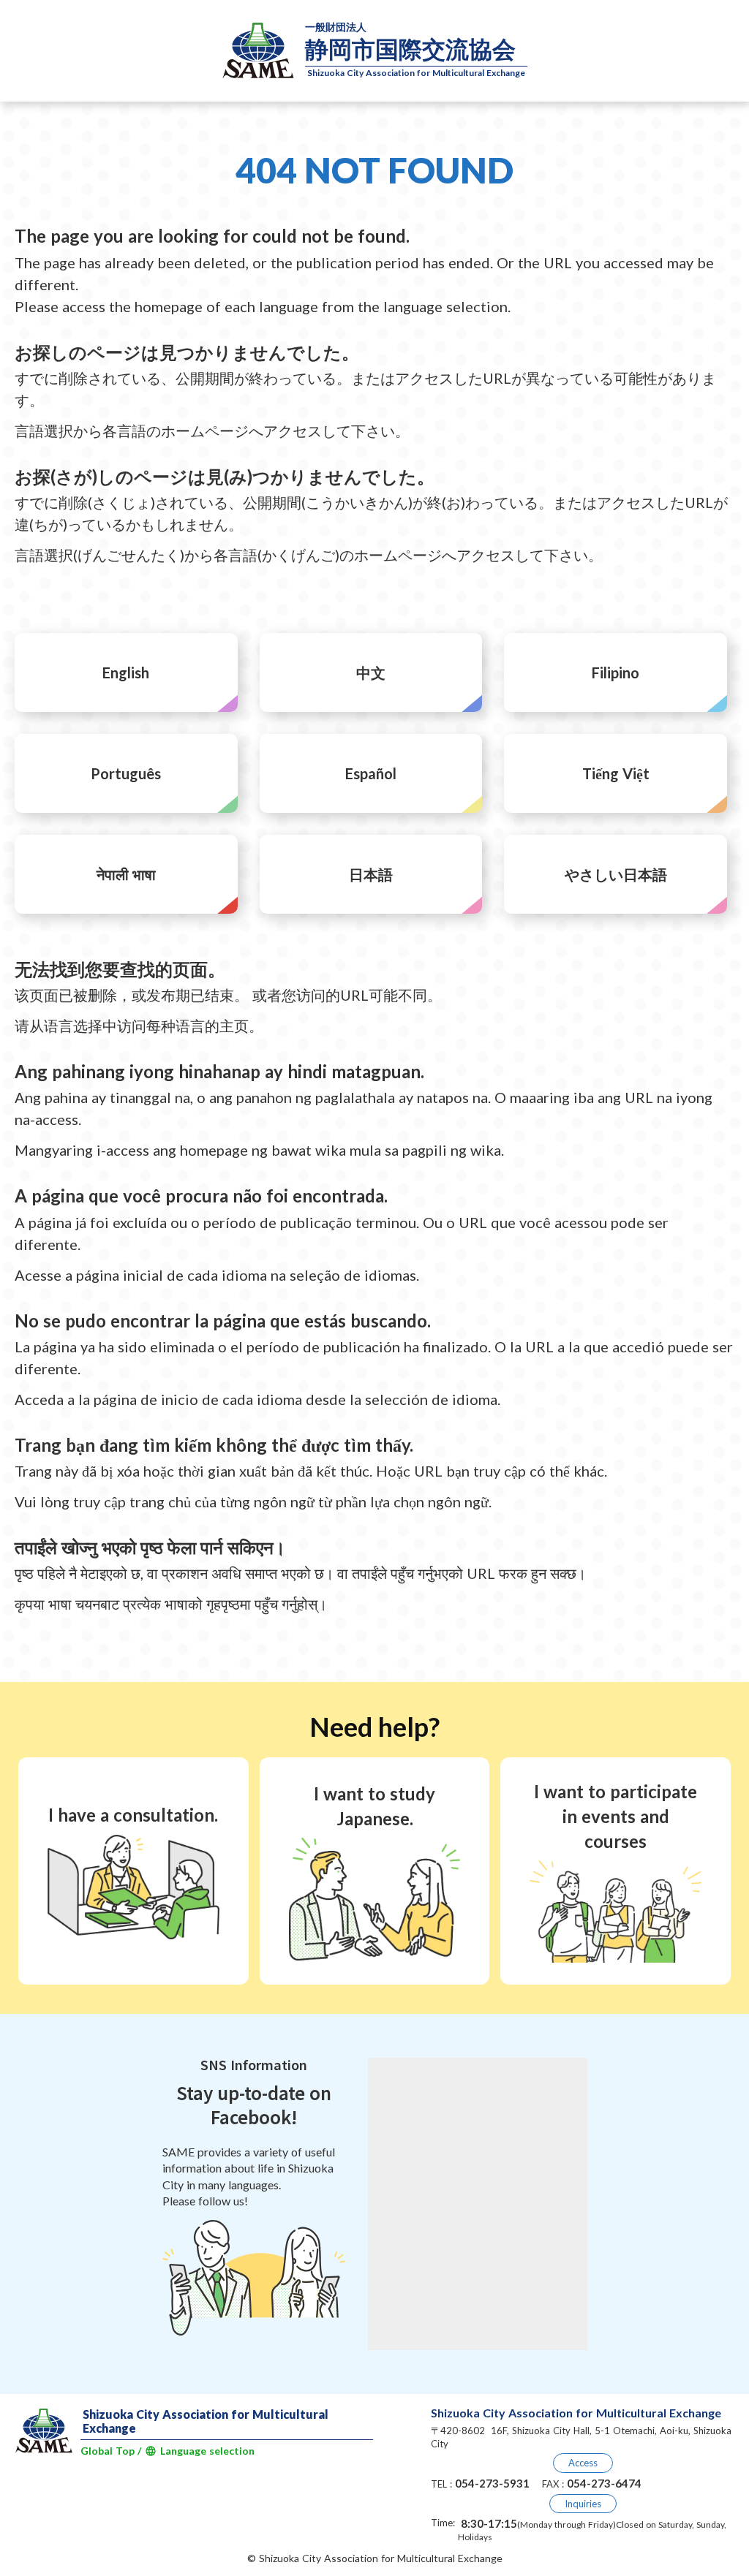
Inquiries (583, 2504)
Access (583, 2463)
